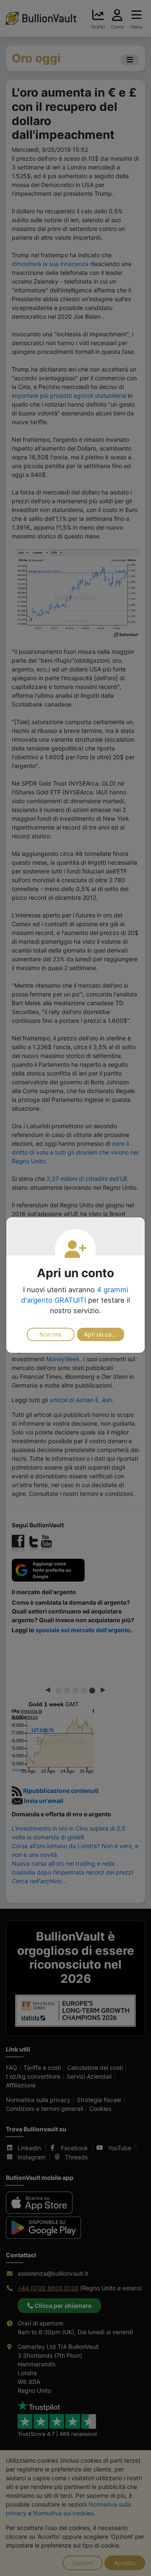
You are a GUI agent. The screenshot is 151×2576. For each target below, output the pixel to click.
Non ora (50, 1334)
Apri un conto (102, 1334)
